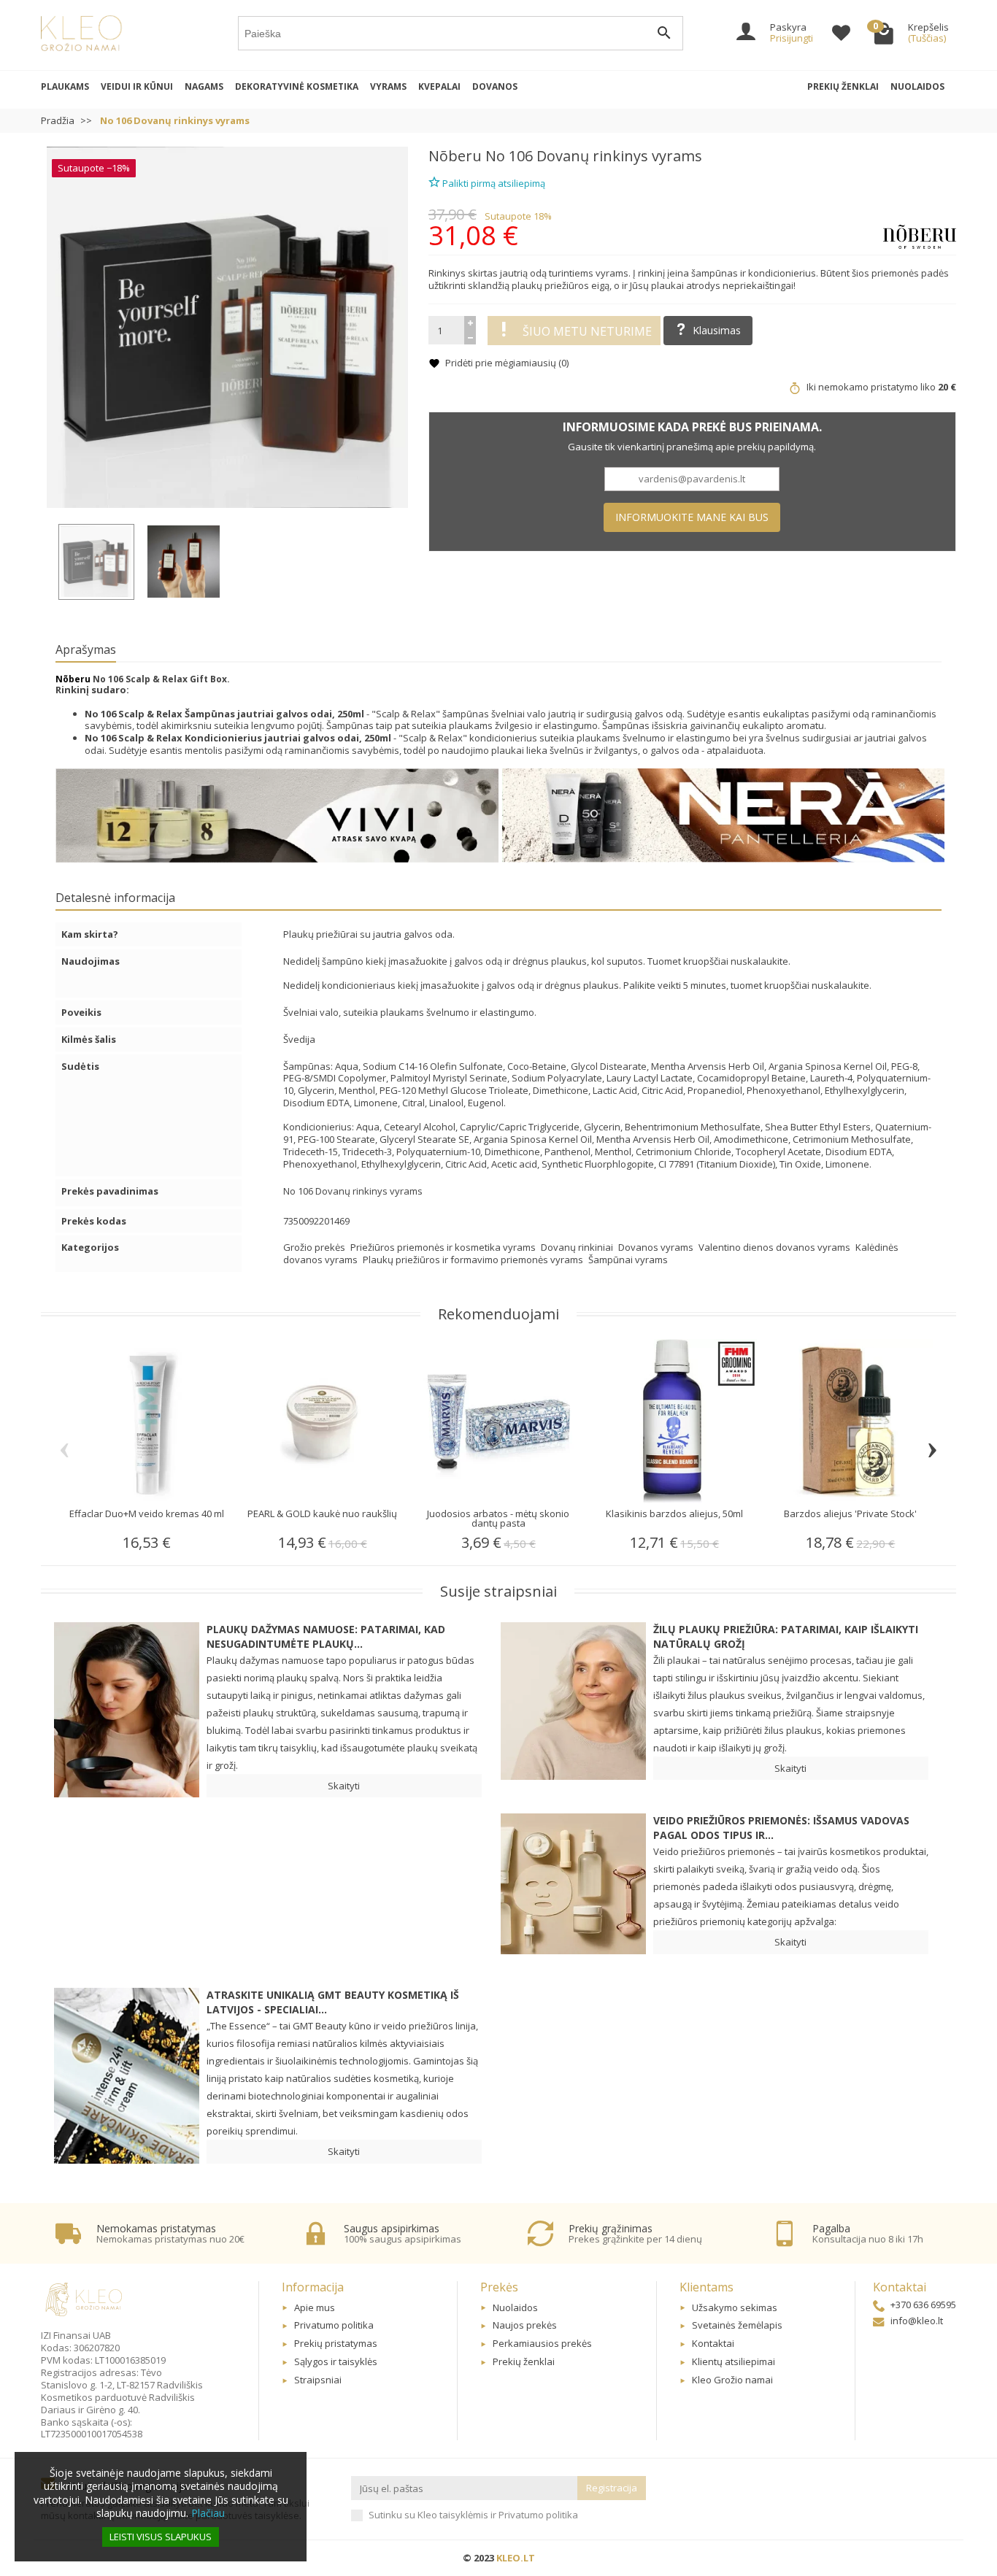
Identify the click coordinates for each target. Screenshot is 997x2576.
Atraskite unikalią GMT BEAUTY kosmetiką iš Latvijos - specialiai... (333, 2002)
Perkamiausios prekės (542, 2343)
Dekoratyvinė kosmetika (297, 86)
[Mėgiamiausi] (841, 35)
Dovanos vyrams (657, 1247)
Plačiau (208, 2513)
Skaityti (344, 1786)
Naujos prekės (525, 2325)
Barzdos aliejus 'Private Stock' (850, 1513)
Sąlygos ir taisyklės (336, 2361)
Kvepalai (439, 86)
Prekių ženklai (843, 86)
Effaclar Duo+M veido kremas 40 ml (147, 1513)
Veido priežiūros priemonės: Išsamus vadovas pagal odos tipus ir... (781, 1828)
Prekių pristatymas (336, 2343)
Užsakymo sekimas (735, 2307)
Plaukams (65, 86)
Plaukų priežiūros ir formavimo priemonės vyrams (474, 1260)
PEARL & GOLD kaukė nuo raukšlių (322, 1513)
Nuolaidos (917, 86)
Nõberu (455, 156)
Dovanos (495, 86)
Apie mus (315, 2307)
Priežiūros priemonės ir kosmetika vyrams (444, 1247)
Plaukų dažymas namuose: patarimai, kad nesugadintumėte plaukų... (326, 1636)
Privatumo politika (334, 2325)
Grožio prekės (315, 1247)
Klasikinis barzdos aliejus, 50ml (674, 1513)
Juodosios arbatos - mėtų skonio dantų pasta (498, 1518)
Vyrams (388, 86)
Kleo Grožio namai (732, 2380)
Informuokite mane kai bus (692, 517)
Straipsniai (318, 2380)
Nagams (204, 86)
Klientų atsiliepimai (734, 2361)
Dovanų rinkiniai (578, 1247)
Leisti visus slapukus (161, 2537)
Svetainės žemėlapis (737, 2325)
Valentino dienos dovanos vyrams (775, 1247)
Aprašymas (86, 649)
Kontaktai (713, 2343)
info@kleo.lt (917, 2321)
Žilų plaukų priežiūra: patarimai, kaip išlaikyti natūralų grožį (786, 1636)
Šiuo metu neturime (587, 331)
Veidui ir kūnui (137, 86)
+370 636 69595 (923, 2305)
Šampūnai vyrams (628, 1260)
